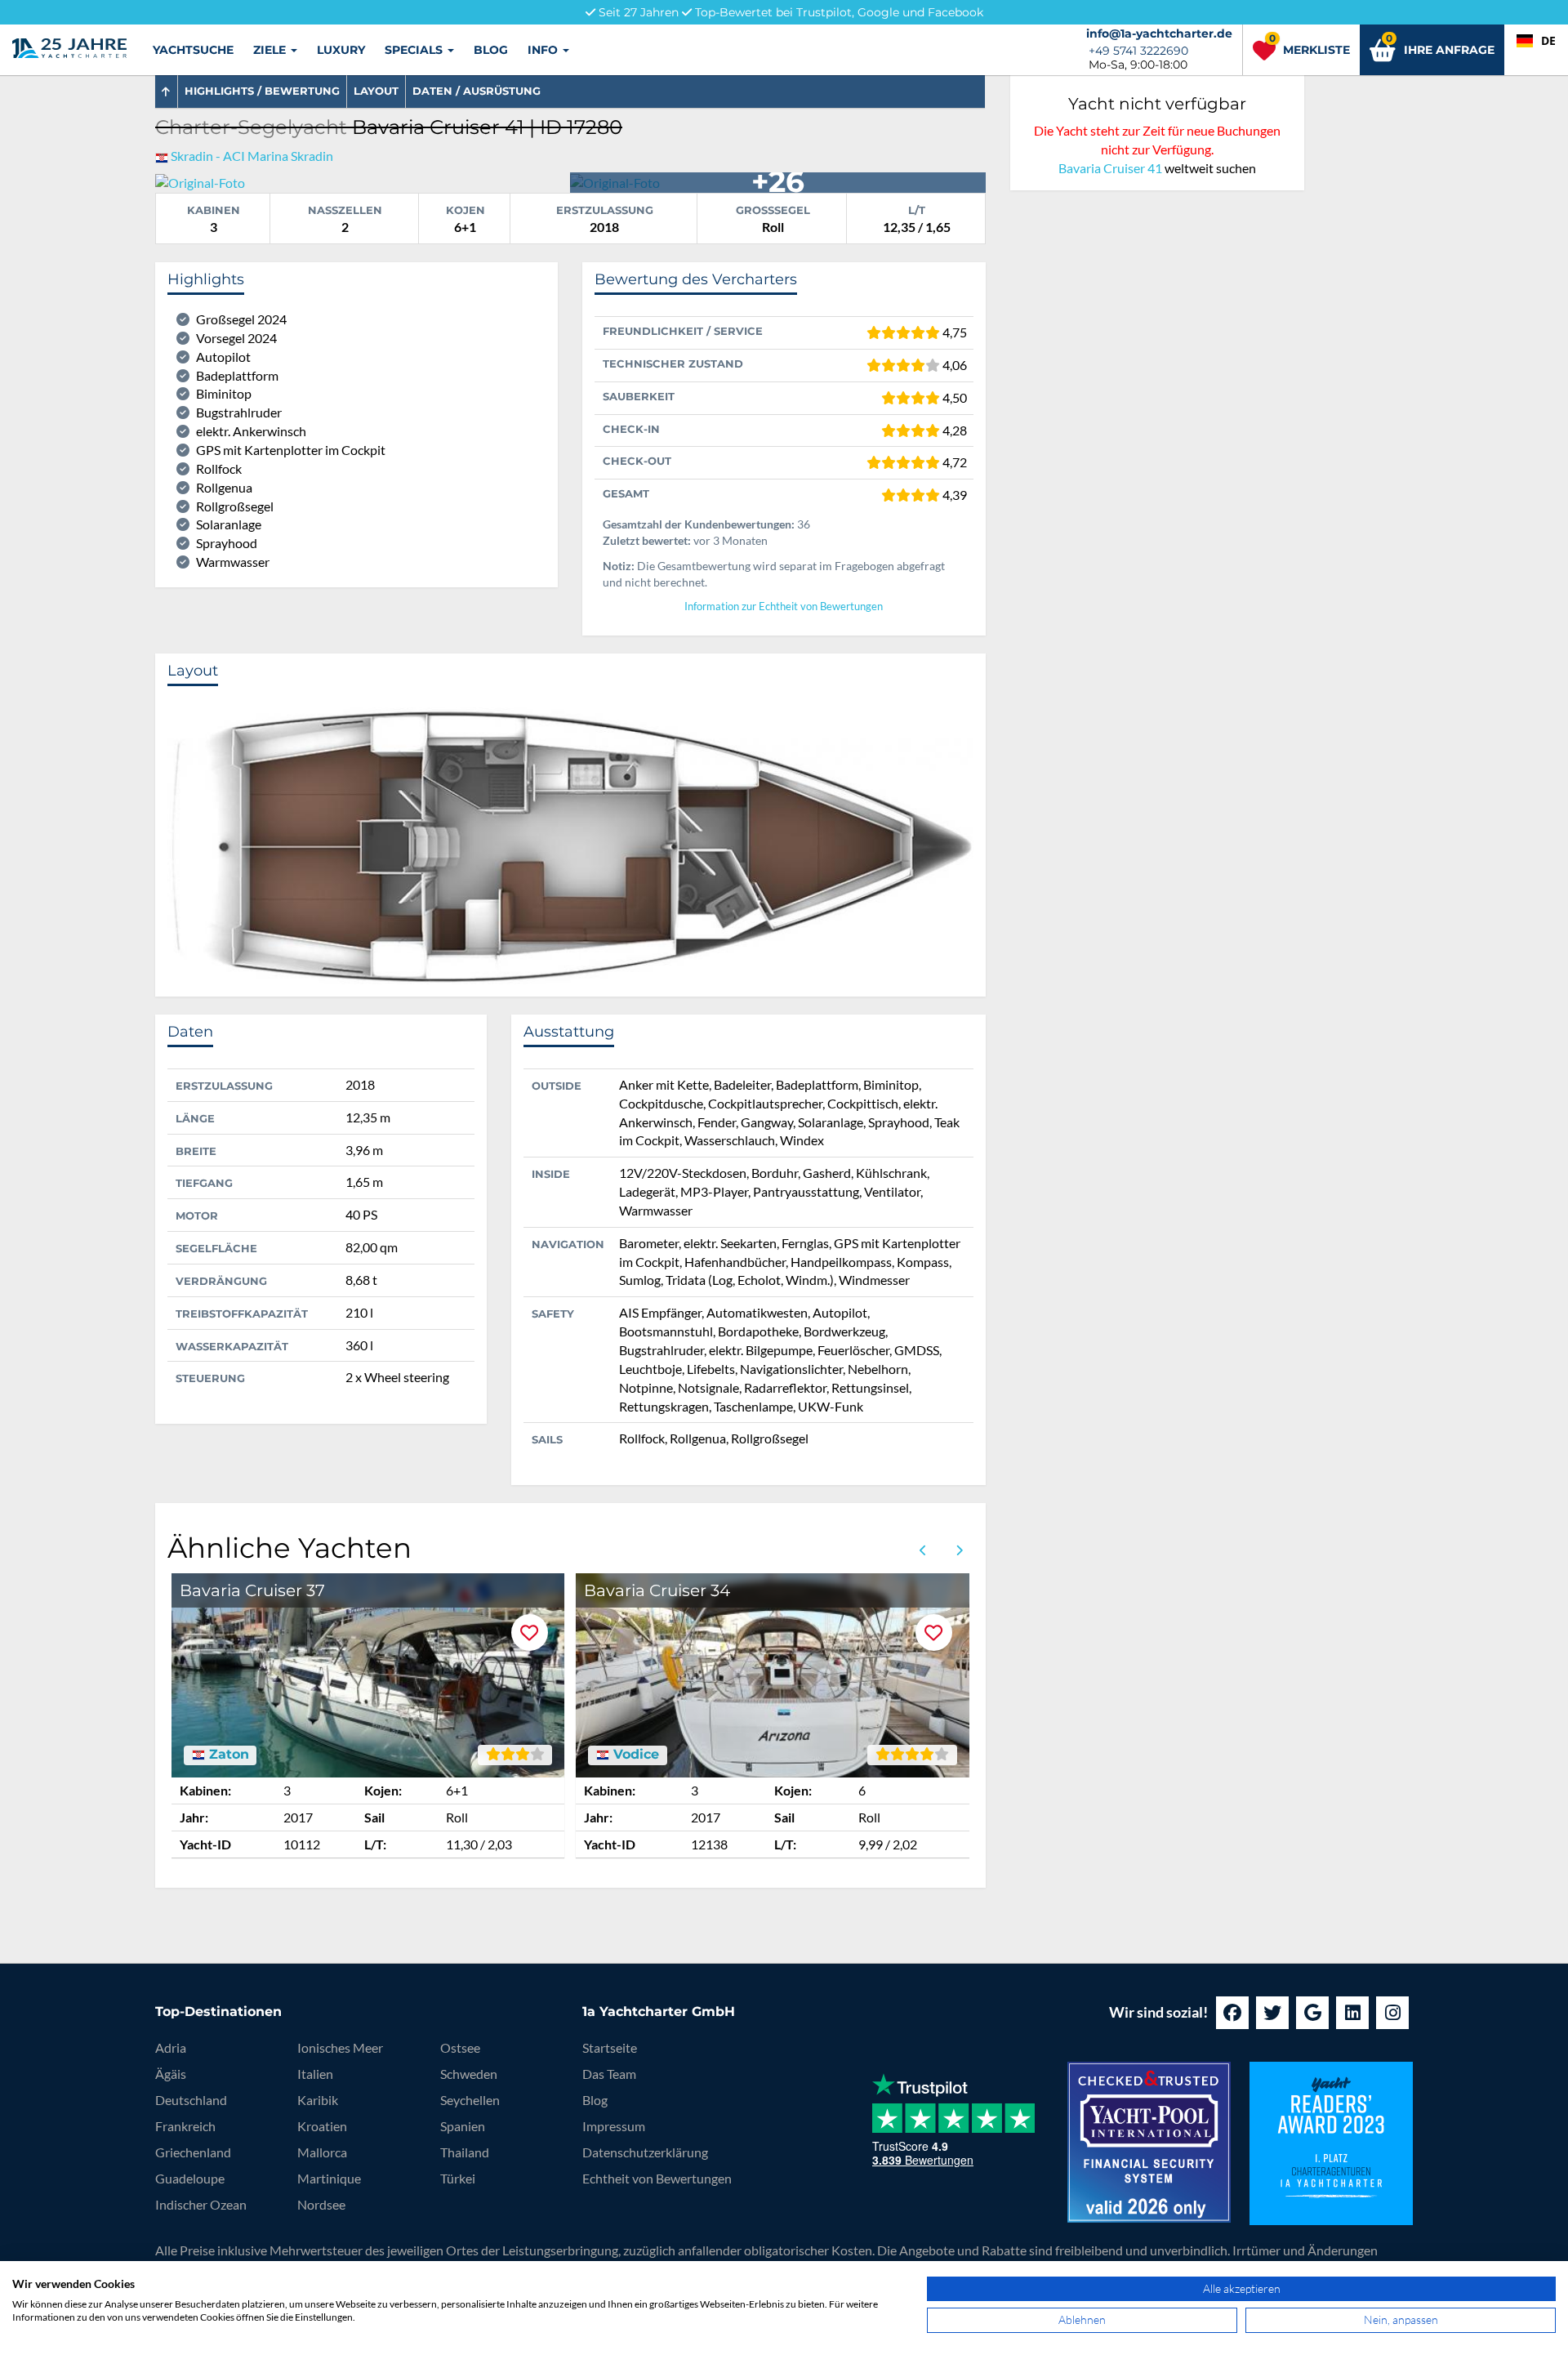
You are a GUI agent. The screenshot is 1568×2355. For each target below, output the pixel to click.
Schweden (469, 2074)
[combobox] (1536, 41)
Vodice (634, 1755)
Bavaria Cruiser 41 (1110, 168)
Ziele (271, 50)
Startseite (610, 2047)
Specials (415, 50)
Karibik (318, 2100)
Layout (376, 91)
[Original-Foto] (200, 181)
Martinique (329, 2178)
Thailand (465, 2152)
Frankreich (185, 2126)
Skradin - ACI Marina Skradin (252, 156)
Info (544, 50)
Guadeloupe (190, 2178)
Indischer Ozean (201, 2204)
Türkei (458, 2178)
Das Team (609, 2074)
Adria (171, 2047)
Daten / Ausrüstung (477, 91)
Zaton (227, 1755)
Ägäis (171, 2074)
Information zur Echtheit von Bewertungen (784, 607)
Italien (315, 2074)
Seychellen (470, 2100)
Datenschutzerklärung (645, 2152)
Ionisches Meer (340, 2047)
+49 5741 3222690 (1138, 51)
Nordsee (321, 2204)
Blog (491, 50)
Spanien (463, 2126)
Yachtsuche (193, 50)
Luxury (341, 50)
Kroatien (322, 2126)
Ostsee (460, 2047)
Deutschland (191, 2100)
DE (1548, 40)
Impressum (614, 2126)
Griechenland (193, 2152)
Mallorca (322, 2152)
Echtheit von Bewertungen (657, 2178)
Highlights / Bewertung (262, 91)
